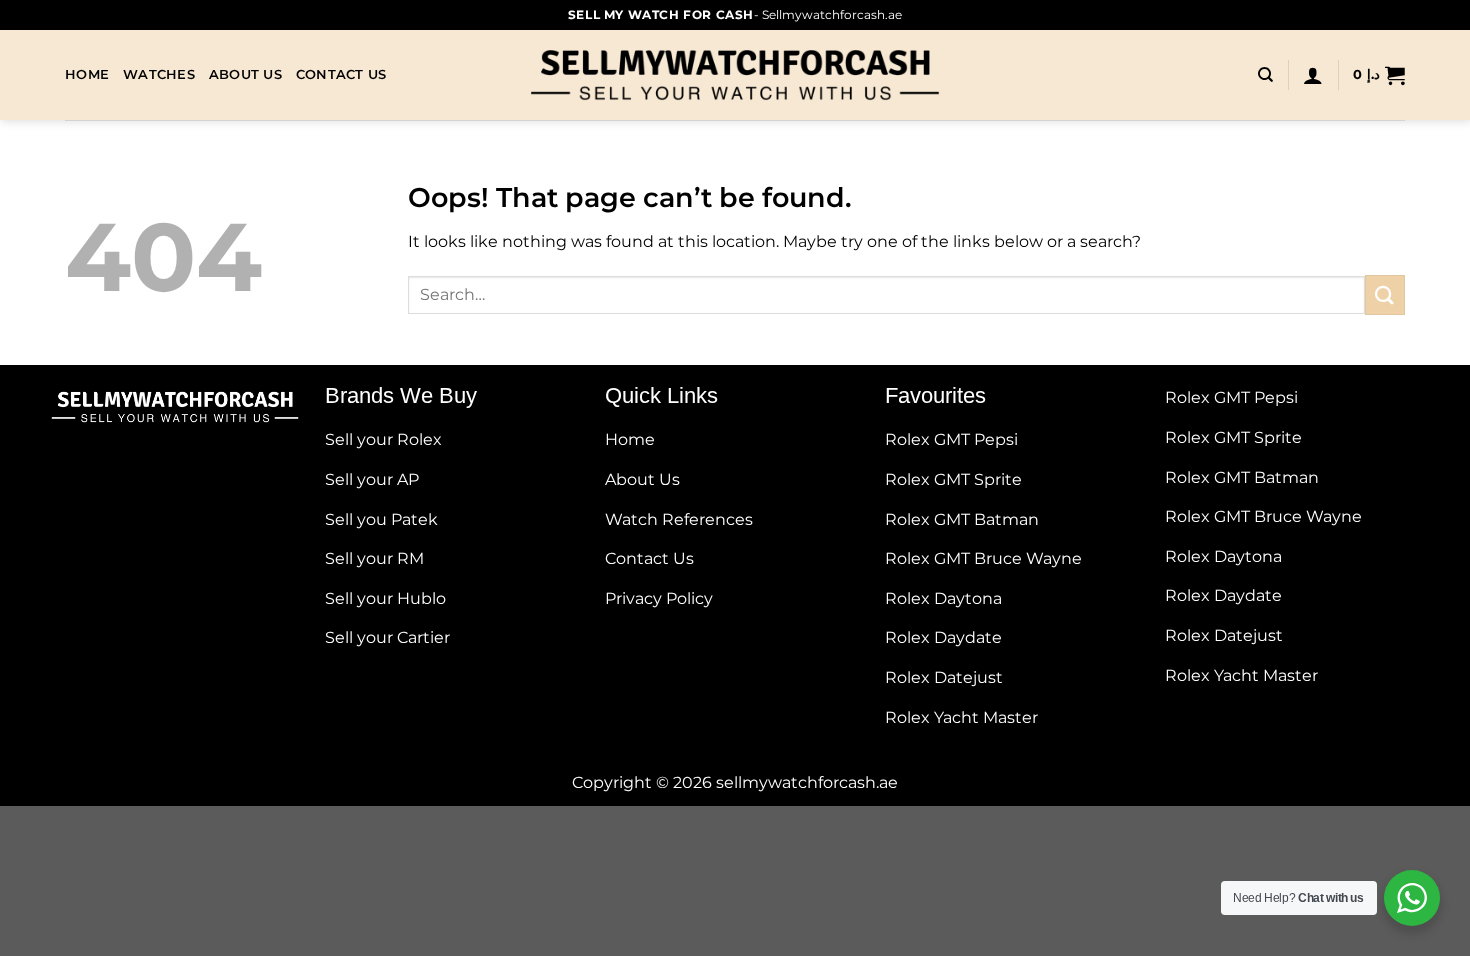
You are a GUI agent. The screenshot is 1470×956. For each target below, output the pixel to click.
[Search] (1265, 75)
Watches (159, 74)
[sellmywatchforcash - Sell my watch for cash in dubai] (735, 75)
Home (87, 74)
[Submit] (1385, 294)
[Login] (1313, 75)
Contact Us (341, 74)
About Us (245, 74)
